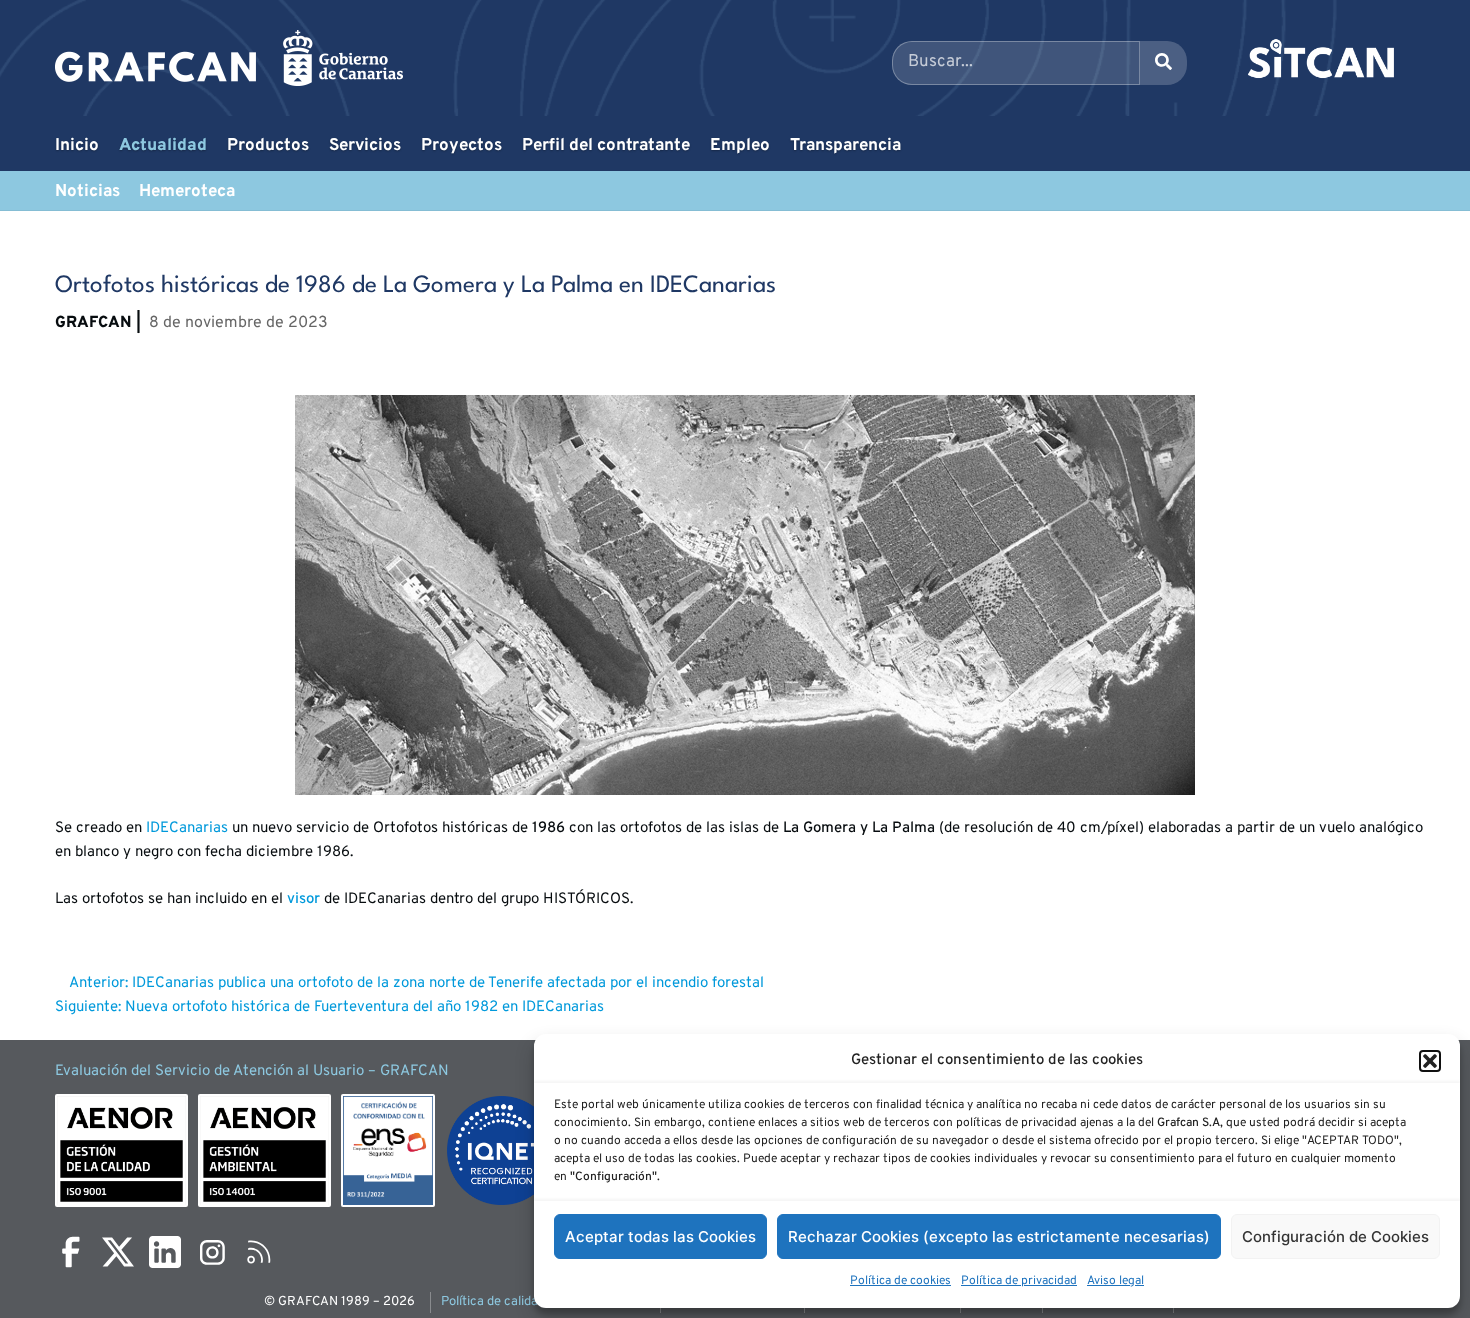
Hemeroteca (187, 192)
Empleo (740, 146)
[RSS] (259, 1252)
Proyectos (461, 146)
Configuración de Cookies (1335, 1236)
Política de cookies (900, 1281)
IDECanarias (187, 828)
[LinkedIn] (165, 1252)
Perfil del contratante (606, 146)
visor (303, 899)
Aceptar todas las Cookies (660, 1236)
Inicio (77, 146)
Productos (268, 146)
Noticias (87, 192)
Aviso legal (1115, 1281)
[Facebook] (71, 1252)
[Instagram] (212, 1252)
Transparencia (845, 146)
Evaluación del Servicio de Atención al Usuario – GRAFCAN (252, 1071)
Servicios (365, 146)
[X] (118, 1252)
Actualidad (163, 146)
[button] (1430, 1061)
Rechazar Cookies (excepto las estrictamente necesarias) (999, 1236)
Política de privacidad (1019, 1281)
